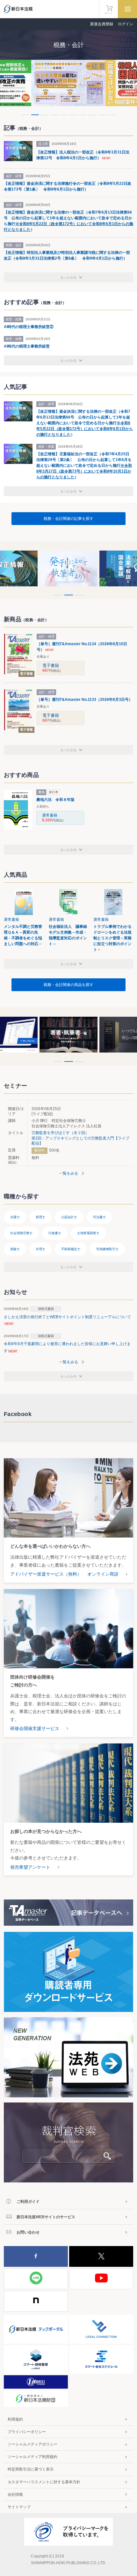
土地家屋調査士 (88, 1233)
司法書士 (99, 1217)
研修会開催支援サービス (35, 1728)
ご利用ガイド (28, 2202)
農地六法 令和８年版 (55, 800)
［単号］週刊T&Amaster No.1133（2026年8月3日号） (85, 700)
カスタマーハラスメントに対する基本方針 (44, 2482)
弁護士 (15, 1217)
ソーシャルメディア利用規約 (32, 2457)
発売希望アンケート (30, 1867)
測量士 (15, 1249)
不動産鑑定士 (71, 1249)
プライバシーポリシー (27, 2432)
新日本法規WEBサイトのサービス (46, 2217)
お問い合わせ (28, 2232)
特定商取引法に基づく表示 (31, 2469)
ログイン (126, 24)
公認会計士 (69, 1217)
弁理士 (40, 1249)
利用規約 (15, 2419)
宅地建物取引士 (107, 1249)
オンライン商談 (103, 1574)
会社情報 (15, 2494)
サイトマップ (19, 2507)
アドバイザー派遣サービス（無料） (46, 1574)
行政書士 (55, 1233)
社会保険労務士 (21, 1233)
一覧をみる (68, 1173)
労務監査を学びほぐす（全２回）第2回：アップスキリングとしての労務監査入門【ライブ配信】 (80, 1138)
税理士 (40, 1217)
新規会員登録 (102, 24)
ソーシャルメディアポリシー (32, 2444)
